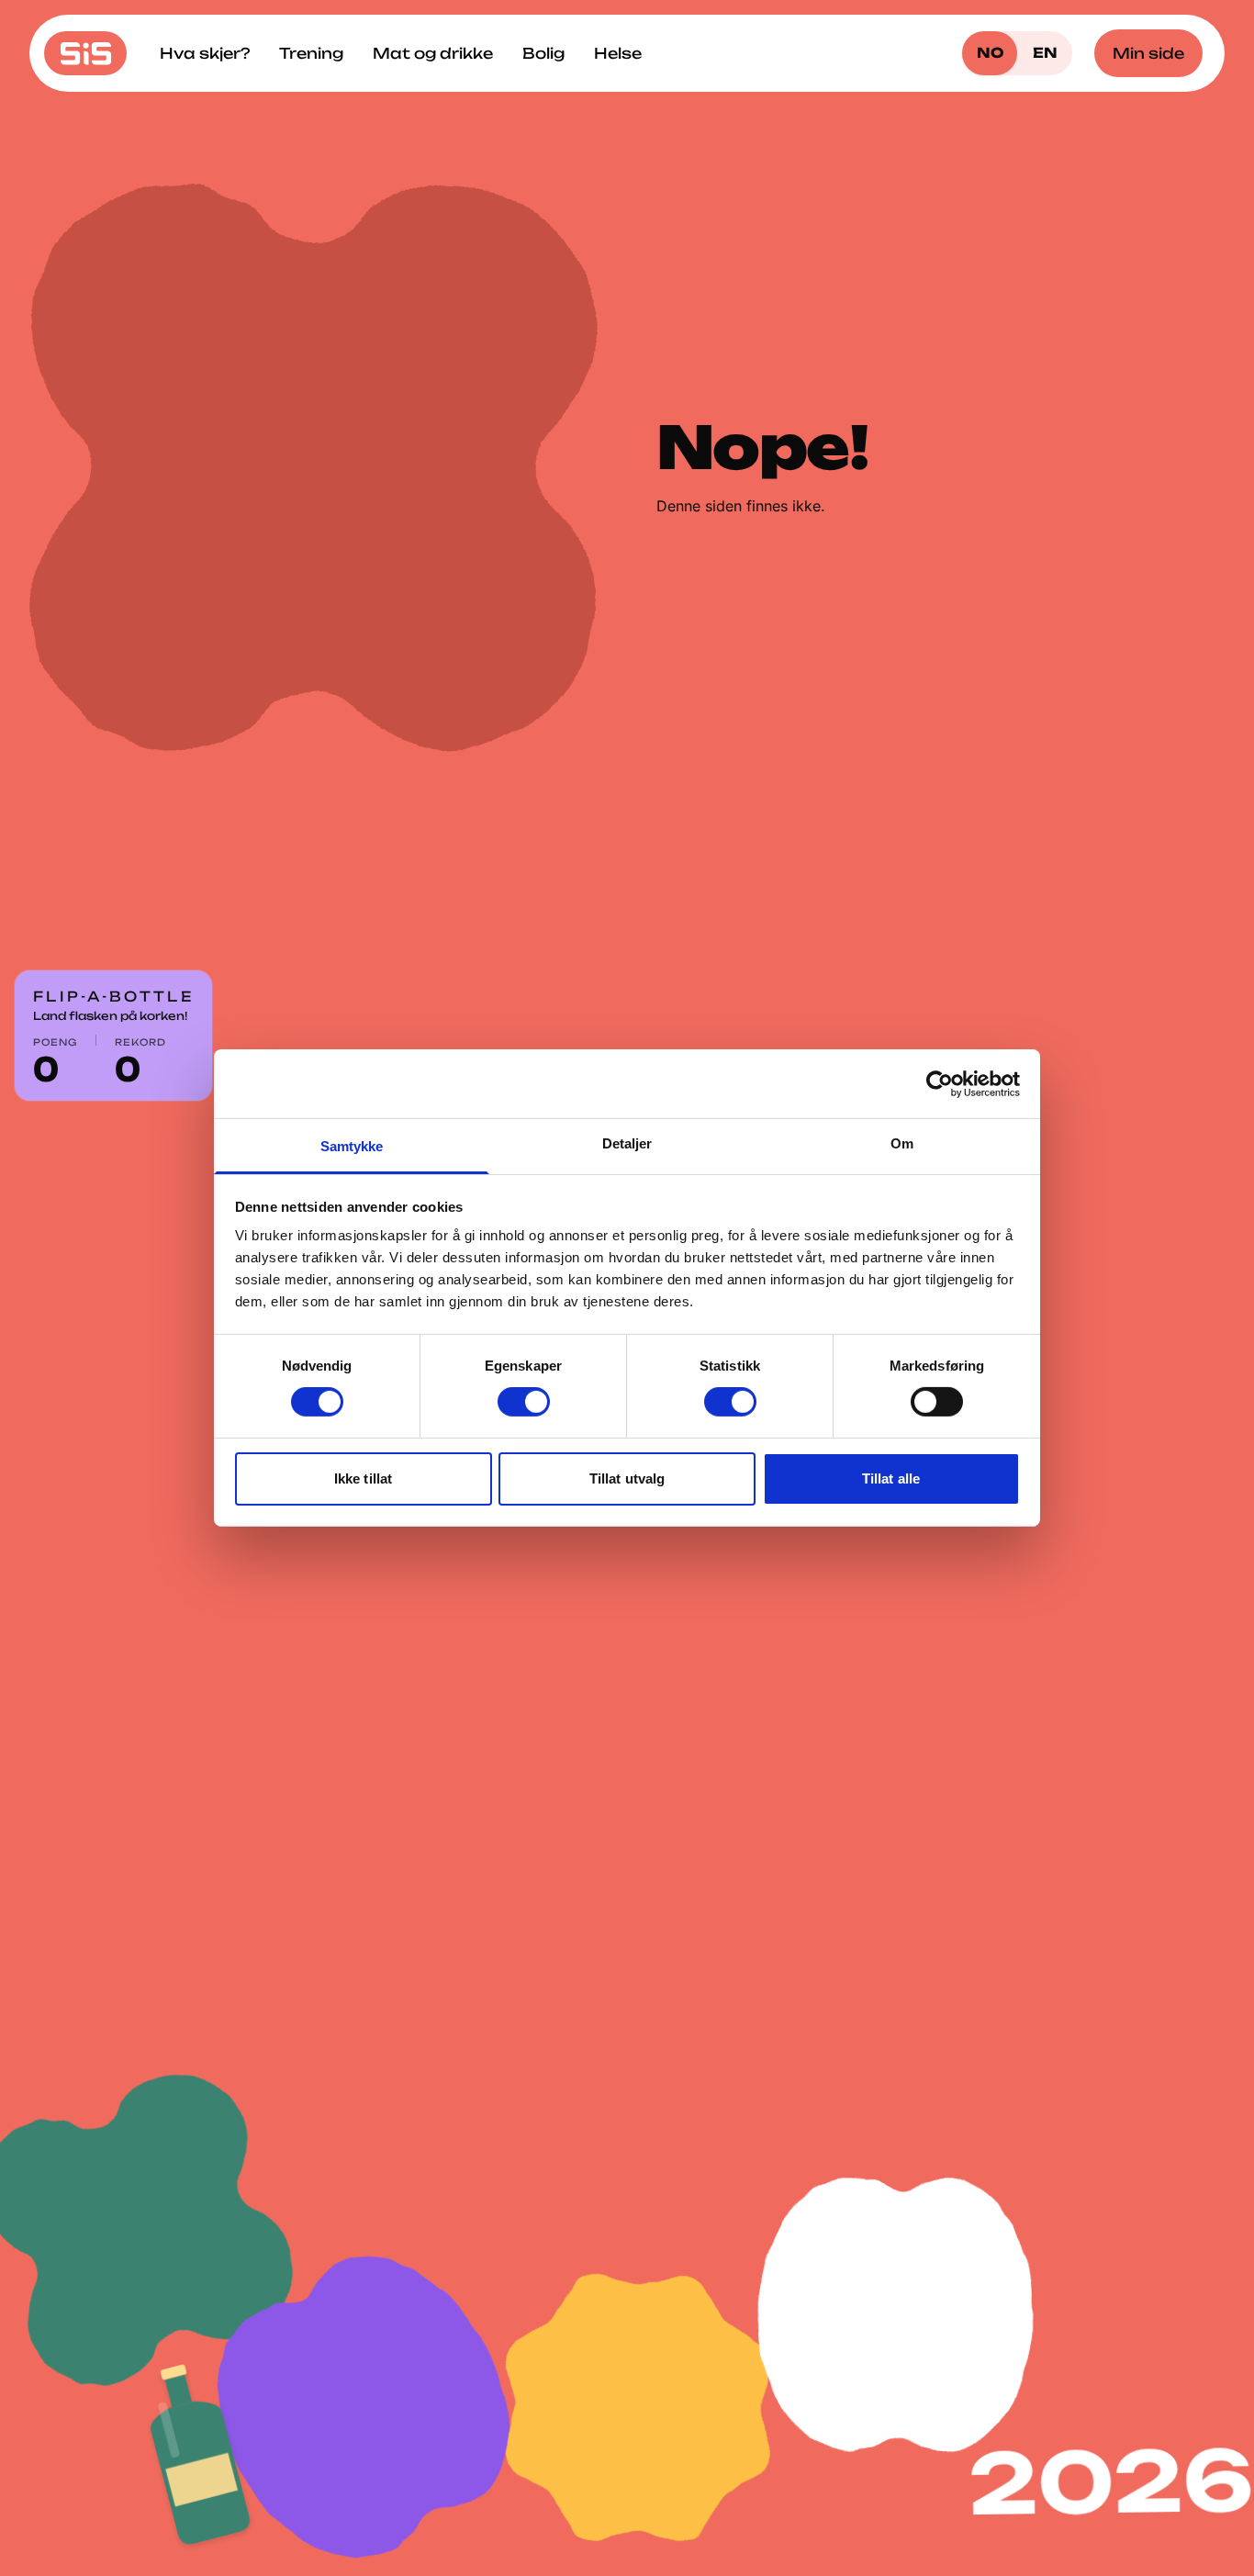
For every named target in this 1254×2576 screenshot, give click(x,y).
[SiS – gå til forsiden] (85, 53)
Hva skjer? (205, 53)
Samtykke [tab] (352, 1146)
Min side (1148, 53)
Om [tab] (902, 1143)
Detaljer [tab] (627, 1143)
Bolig (543, 53)
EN (1045, 53)
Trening (311, 53)
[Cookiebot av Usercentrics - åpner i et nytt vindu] (940, 1083)
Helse (618, 53)
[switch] (524, 1402)
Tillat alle (891, 1478)
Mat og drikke (433, 53)
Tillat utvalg (627, 1478)
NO (990, 53)
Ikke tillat (363, 1478)
